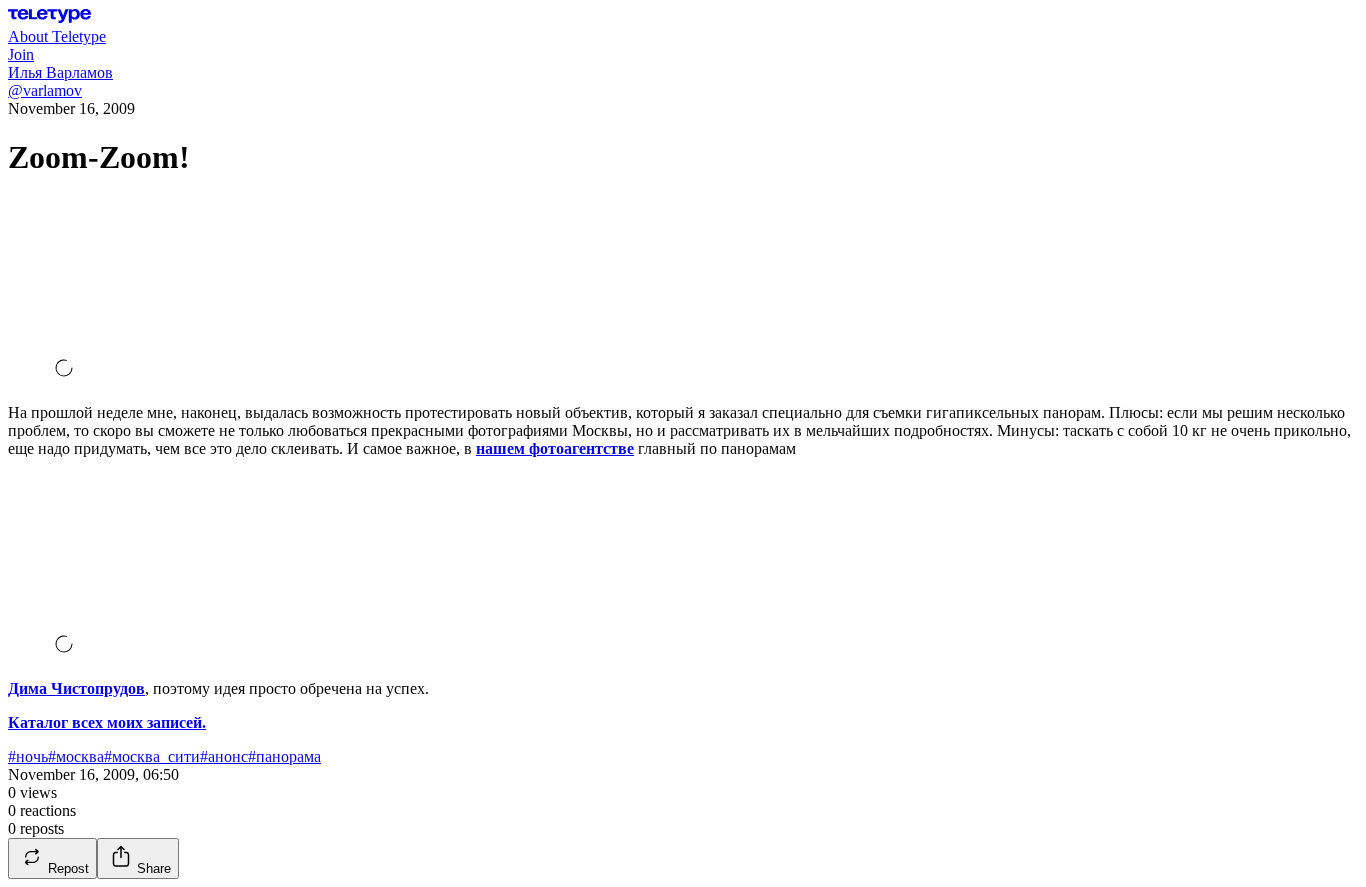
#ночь (28, 756)
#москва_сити (152, 756)
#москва (76, 756)
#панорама (284, 756)
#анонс (224, 756)
